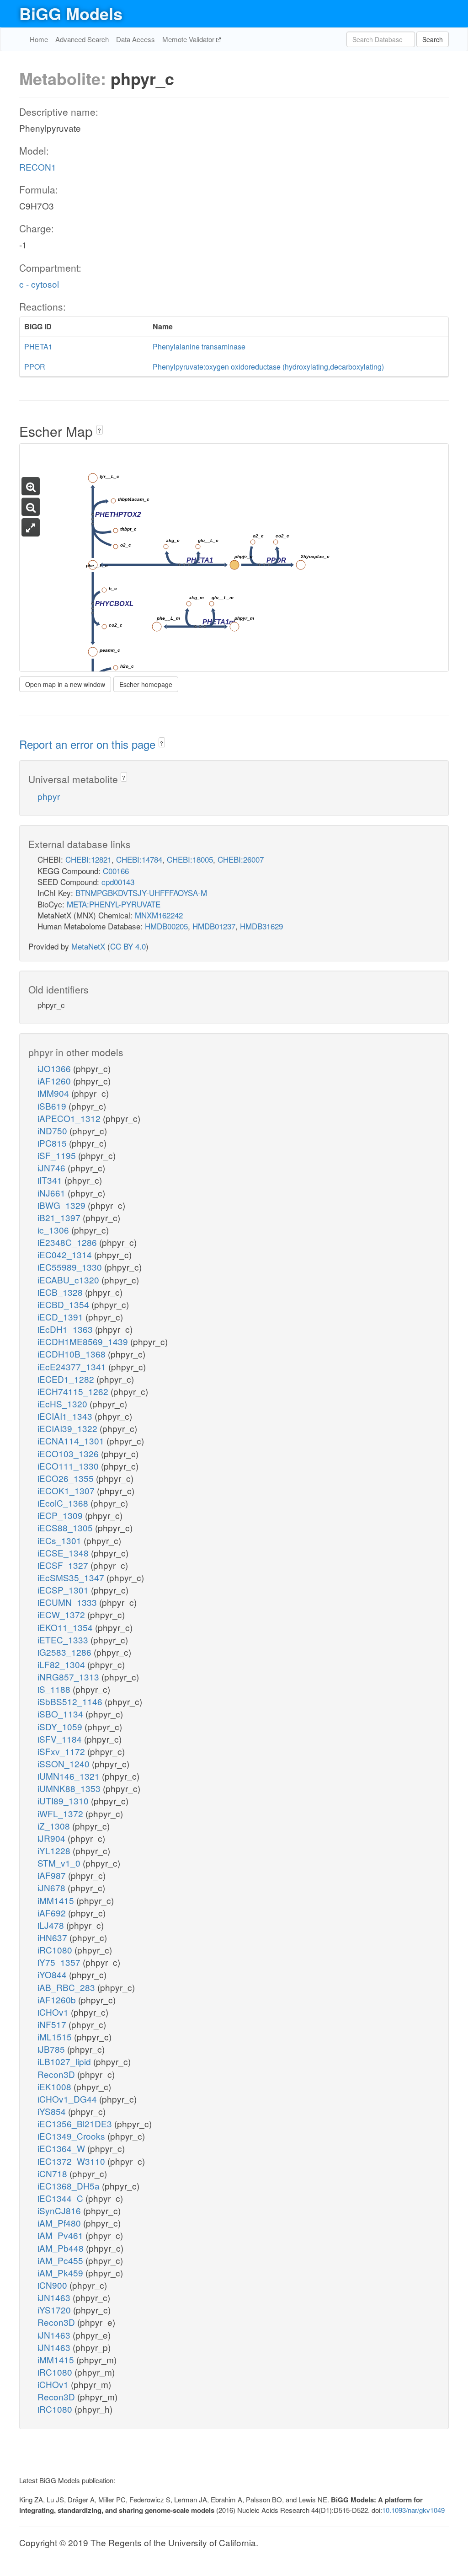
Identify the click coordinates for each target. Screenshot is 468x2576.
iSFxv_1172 (62, 1751)
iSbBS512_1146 (71, 1701)
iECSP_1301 (64, 1590)
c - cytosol (39, 284)
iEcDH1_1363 (66, 1329)
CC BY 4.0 (128, 946)
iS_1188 (55, 1689)
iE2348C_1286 (68, 1242)
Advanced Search (82, 39)
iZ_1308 (55, 1826)
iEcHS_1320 (64, 1403)
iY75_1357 (60, 1962)
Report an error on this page (89, 744)
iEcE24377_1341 (73, 1366)
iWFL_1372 (61, 1813)
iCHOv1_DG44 (68, 2099)
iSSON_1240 (65, 1763)
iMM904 (54, 1093)
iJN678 (53, 1887)
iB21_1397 (60, 1217)
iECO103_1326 (69, 1453)
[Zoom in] (31, 486)
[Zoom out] (31, 507)
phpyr (49, 796)
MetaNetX (88, 946)
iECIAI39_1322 (69, 1428)
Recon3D (57, 2074)
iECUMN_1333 (68, 1602)
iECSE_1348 (64, 1553)
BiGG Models (71, 13)
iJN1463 (55, 2297)
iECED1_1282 (67, 1379)
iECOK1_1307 (67, 1490)
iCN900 (53, 2285)
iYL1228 (55, 1850)
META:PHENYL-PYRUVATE (114, 904)
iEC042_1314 (66, 1254)
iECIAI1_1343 (66, 1416)
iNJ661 (53, 1193)
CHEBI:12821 (88, 859)
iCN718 (53, 2173)
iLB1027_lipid (65, 2061)
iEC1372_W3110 (72, 2161)
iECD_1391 (61, 1317)
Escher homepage (146, 684)
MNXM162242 (159, 915)
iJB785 (52, 2049)
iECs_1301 (61, 1540)
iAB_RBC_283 (67, 1987)
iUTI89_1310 (64, 1801)
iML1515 (56, 2037)
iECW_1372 (62, 1614)
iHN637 (53, 1937)
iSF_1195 (58, 1155)
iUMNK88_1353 (70, 1788)
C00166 (116, 871)
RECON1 (38, 167)
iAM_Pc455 (61, 2260)
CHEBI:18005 (190, 859)
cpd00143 (118, 882)
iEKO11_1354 (66, 1627)
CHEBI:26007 (241, 859)
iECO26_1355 (67, 1478)
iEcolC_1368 (64, 1503)
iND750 (53, 1130)
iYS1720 (55, 2310)
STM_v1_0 (60, 1863)
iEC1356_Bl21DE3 (76, 2123)
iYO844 (53, 1974)
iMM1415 (57, 1900)
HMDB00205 (166, 926)
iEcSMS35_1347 (72, 1577)
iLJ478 (52, 1925)
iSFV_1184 (61, 1739)
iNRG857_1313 (69, 1677)
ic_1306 (54, 1230)
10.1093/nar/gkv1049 (413, 2510)
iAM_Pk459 (61, 2273)
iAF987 (53, 1875)
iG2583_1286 (66, 1652)
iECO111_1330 (69, 1466)
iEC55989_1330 (71, 1267)
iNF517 (53, 2024)
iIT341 (51, 1180)
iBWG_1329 (63, 1205)
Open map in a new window (65, 684)
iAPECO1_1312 (70, 1118)
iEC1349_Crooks (72, 2136)
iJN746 (53, 1167)
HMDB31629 (261, 926)
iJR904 (53, 1838)
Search (433, 39)
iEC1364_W (62, 2148)
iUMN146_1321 (70, 1776)
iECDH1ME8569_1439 (84, 1341)
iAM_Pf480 (60, 2223)
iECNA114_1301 (72, 1441)
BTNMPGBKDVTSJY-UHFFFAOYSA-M (141, 893)
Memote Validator (189, 39)
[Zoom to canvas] (31, 527)
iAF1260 (55, 1081)
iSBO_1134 (61, 1714)
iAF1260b (58, 1999)
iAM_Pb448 (62, 2248)
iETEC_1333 (64, 1640)
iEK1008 (56, 2086)
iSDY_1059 (61, 1726)
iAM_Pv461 (61, 2235)
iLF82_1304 (62, 1664)
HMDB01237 (214, 926)
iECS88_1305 (66, 1527)
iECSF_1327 (64, 1565)
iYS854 (53, 2111)
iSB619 (53, 1106)
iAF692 (53, 1913)
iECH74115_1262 (74, 1391)
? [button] (99, 430)
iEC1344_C (61, 2198)
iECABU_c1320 (69, 1280)
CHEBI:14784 (139, 859)
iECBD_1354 (64, 1304)
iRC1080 (56, 1950)
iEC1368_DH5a (70, 2186)
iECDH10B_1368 (73, 1354)
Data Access (136, 39)
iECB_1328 (61, 1292)
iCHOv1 (54, 2012)
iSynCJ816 (60, 2210)
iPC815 (53, 1143)
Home (39, 39)
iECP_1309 (61, 1515)
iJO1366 (55, 1068)
